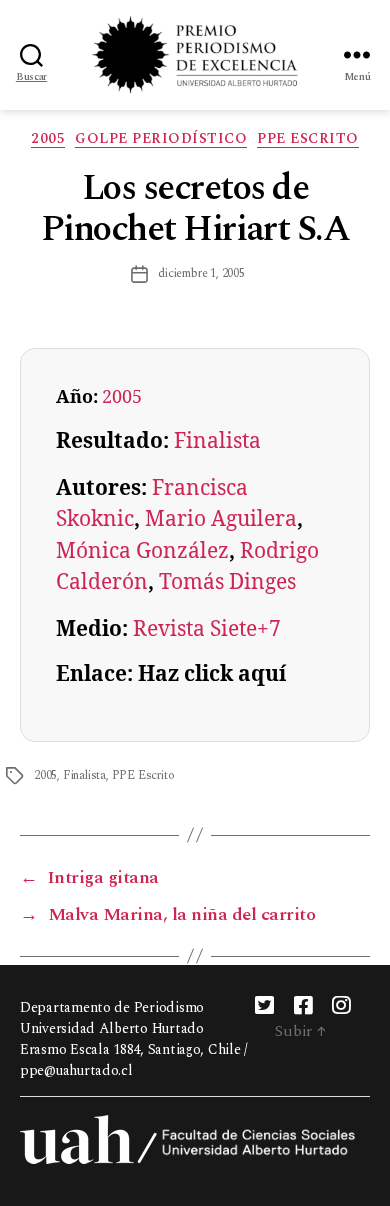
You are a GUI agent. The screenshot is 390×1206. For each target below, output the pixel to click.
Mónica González (142, 551)
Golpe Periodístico (161, 139)
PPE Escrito (308, 139)
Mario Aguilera (221, 519)
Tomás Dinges (227, 582)
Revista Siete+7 (207, 629)
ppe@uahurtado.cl (76, 1070)
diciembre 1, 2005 (201, 273)
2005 (48, 139)
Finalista (217, 441)
